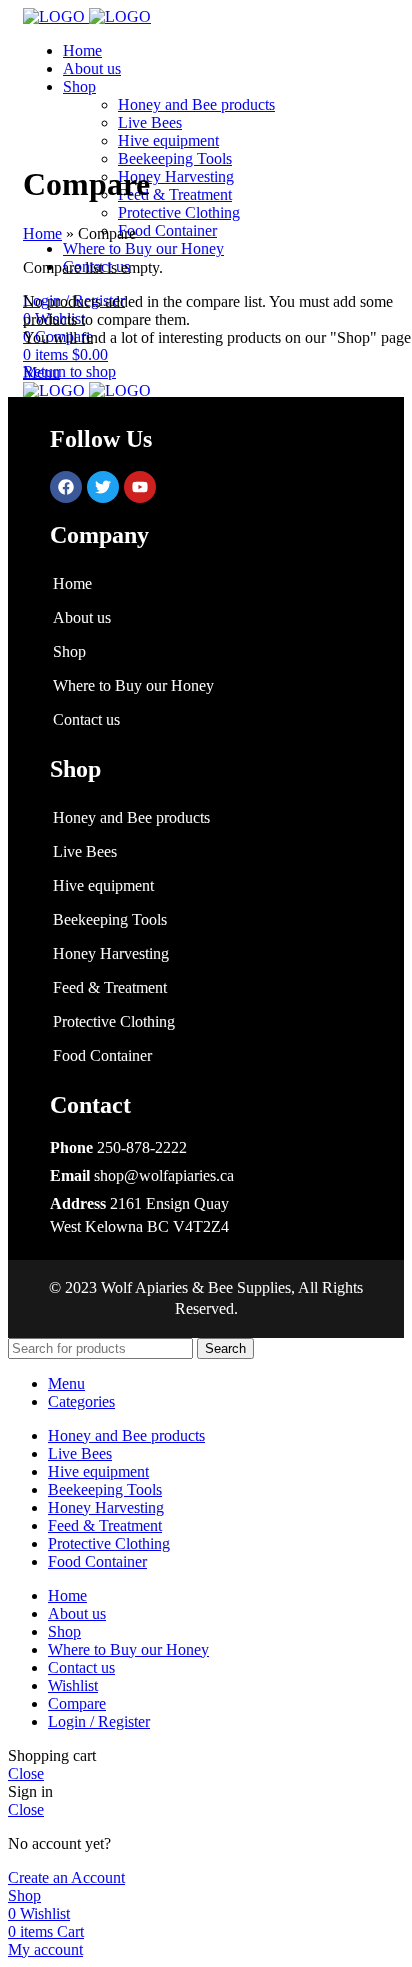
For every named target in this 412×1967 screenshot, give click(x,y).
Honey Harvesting (176, 176)
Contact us (86, 719)
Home (42, 233)
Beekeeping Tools (175, 158)
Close (26, 1773)
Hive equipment (168, 140)
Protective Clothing (179, 212)
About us (82, 617)
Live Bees (150, 122)
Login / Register (99, 1721)
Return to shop (69, 371)
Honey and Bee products (196, 104)
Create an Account (66, 1877)
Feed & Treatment (175, 194)
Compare (77, 1703)
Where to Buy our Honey (133, 685)
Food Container (167, 230)
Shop (69, 651)
